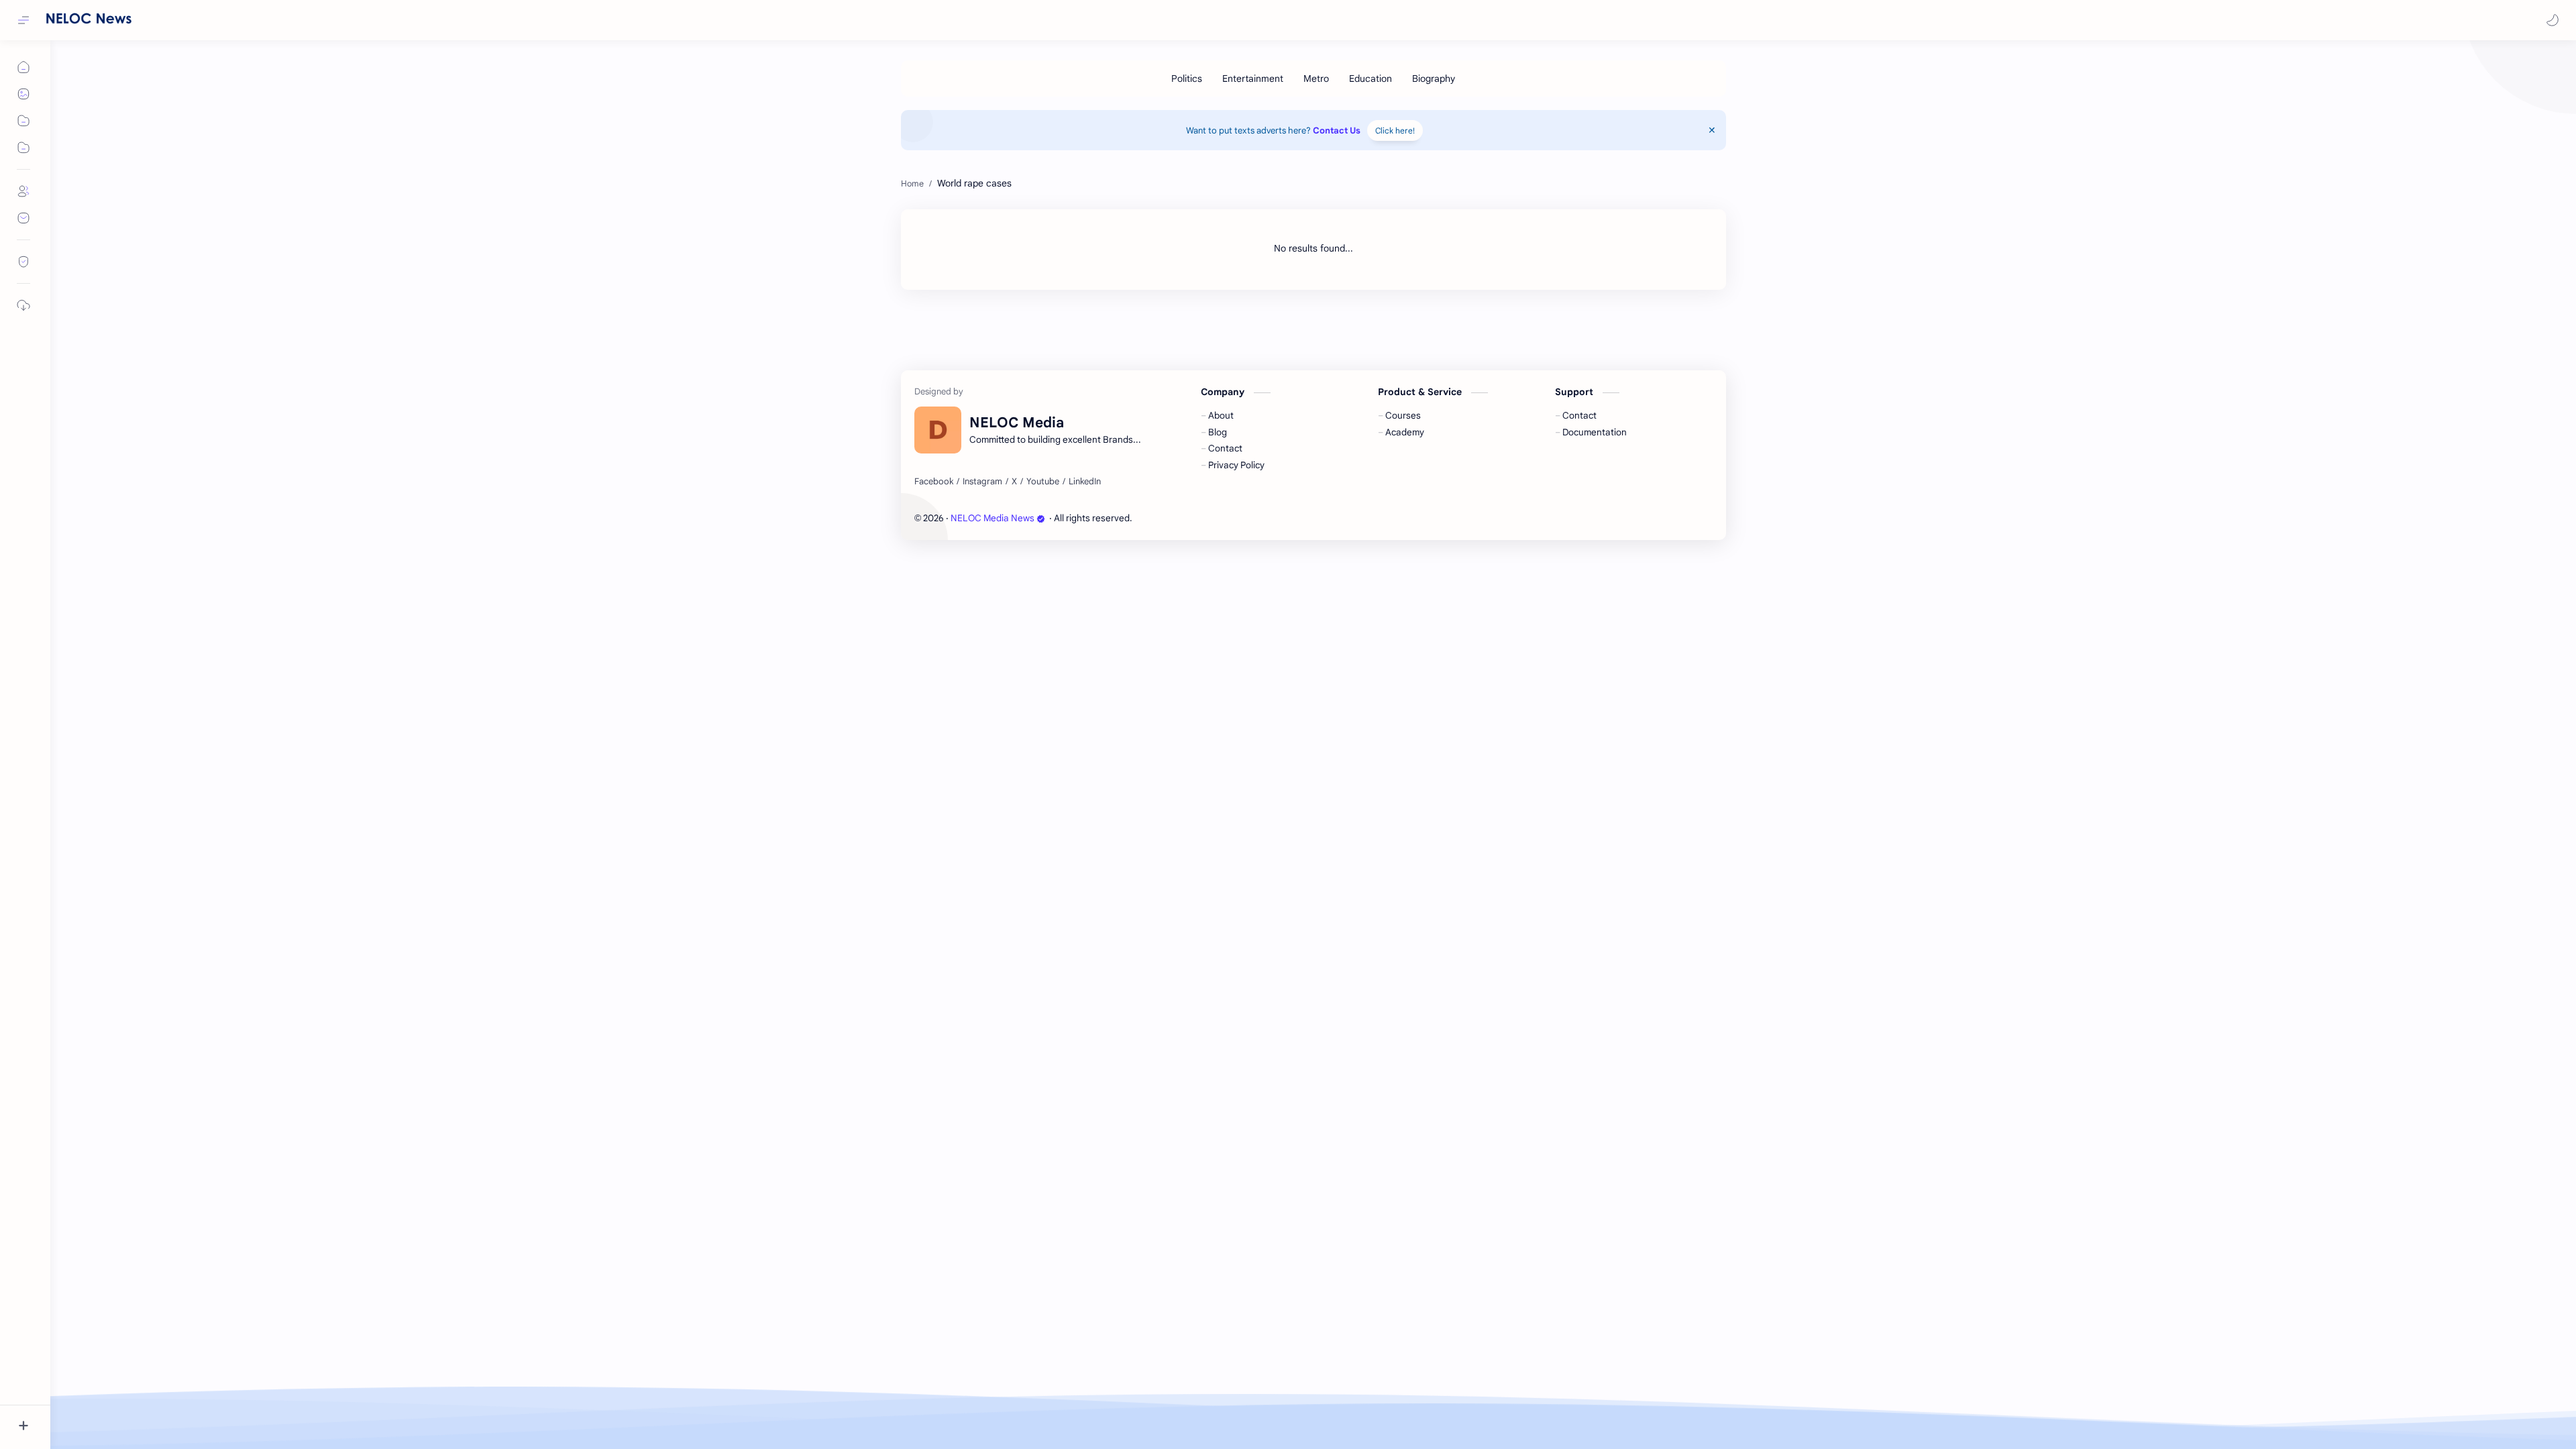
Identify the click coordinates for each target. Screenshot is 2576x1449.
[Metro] (1316, 78)
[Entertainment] (1253, 78)
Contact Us (1337, 130)
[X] (1014, 482)
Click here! (1395, 130)
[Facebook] (934, 482)
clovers (1206, 518)
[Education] (1371, 78)
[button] (2553, 20)
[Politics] (1187, 78)
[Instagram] (982, 482)
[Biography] (1434, 78)
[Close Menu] (1712, 130)
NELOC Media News (992, 518)
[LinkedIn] (1085, 482)
